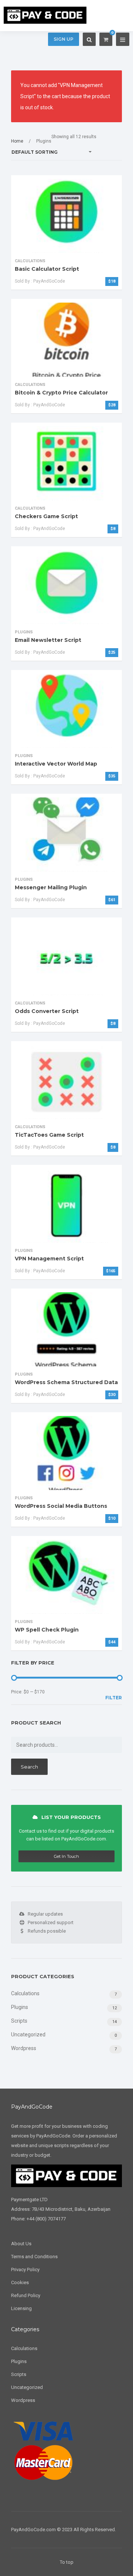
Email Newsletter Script (48, 640)
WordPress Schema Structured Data (66, 1382)
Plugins (20, 2007)
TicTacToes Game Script (49, 1135)
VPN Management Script (49, 1259)
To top (67, 2562)
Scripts (19, 2021)
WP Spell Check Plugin (47, 1630)
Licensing (21, 2308)
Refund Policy (26, 2295)
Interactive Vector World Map (56, 764)
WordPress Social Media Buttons (61, 1506)
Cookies (20, 2282)
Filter (114, 1698)
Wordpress (24, 2048)
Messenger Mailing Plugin (51, 887)
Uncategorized (28, 2035)
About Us (21, 2244)
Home (17, 141)
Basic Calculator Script (47, 269)
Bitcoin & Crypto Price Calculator (61, 393)
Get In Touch (66, 1856)
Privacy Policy (25, 2270)
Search (29, 1767)
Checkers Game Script (46, 516)
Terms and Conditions (34, 2257)
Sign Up (64, 39)
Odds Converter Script (47, 1011)
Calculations (25, 1993)
